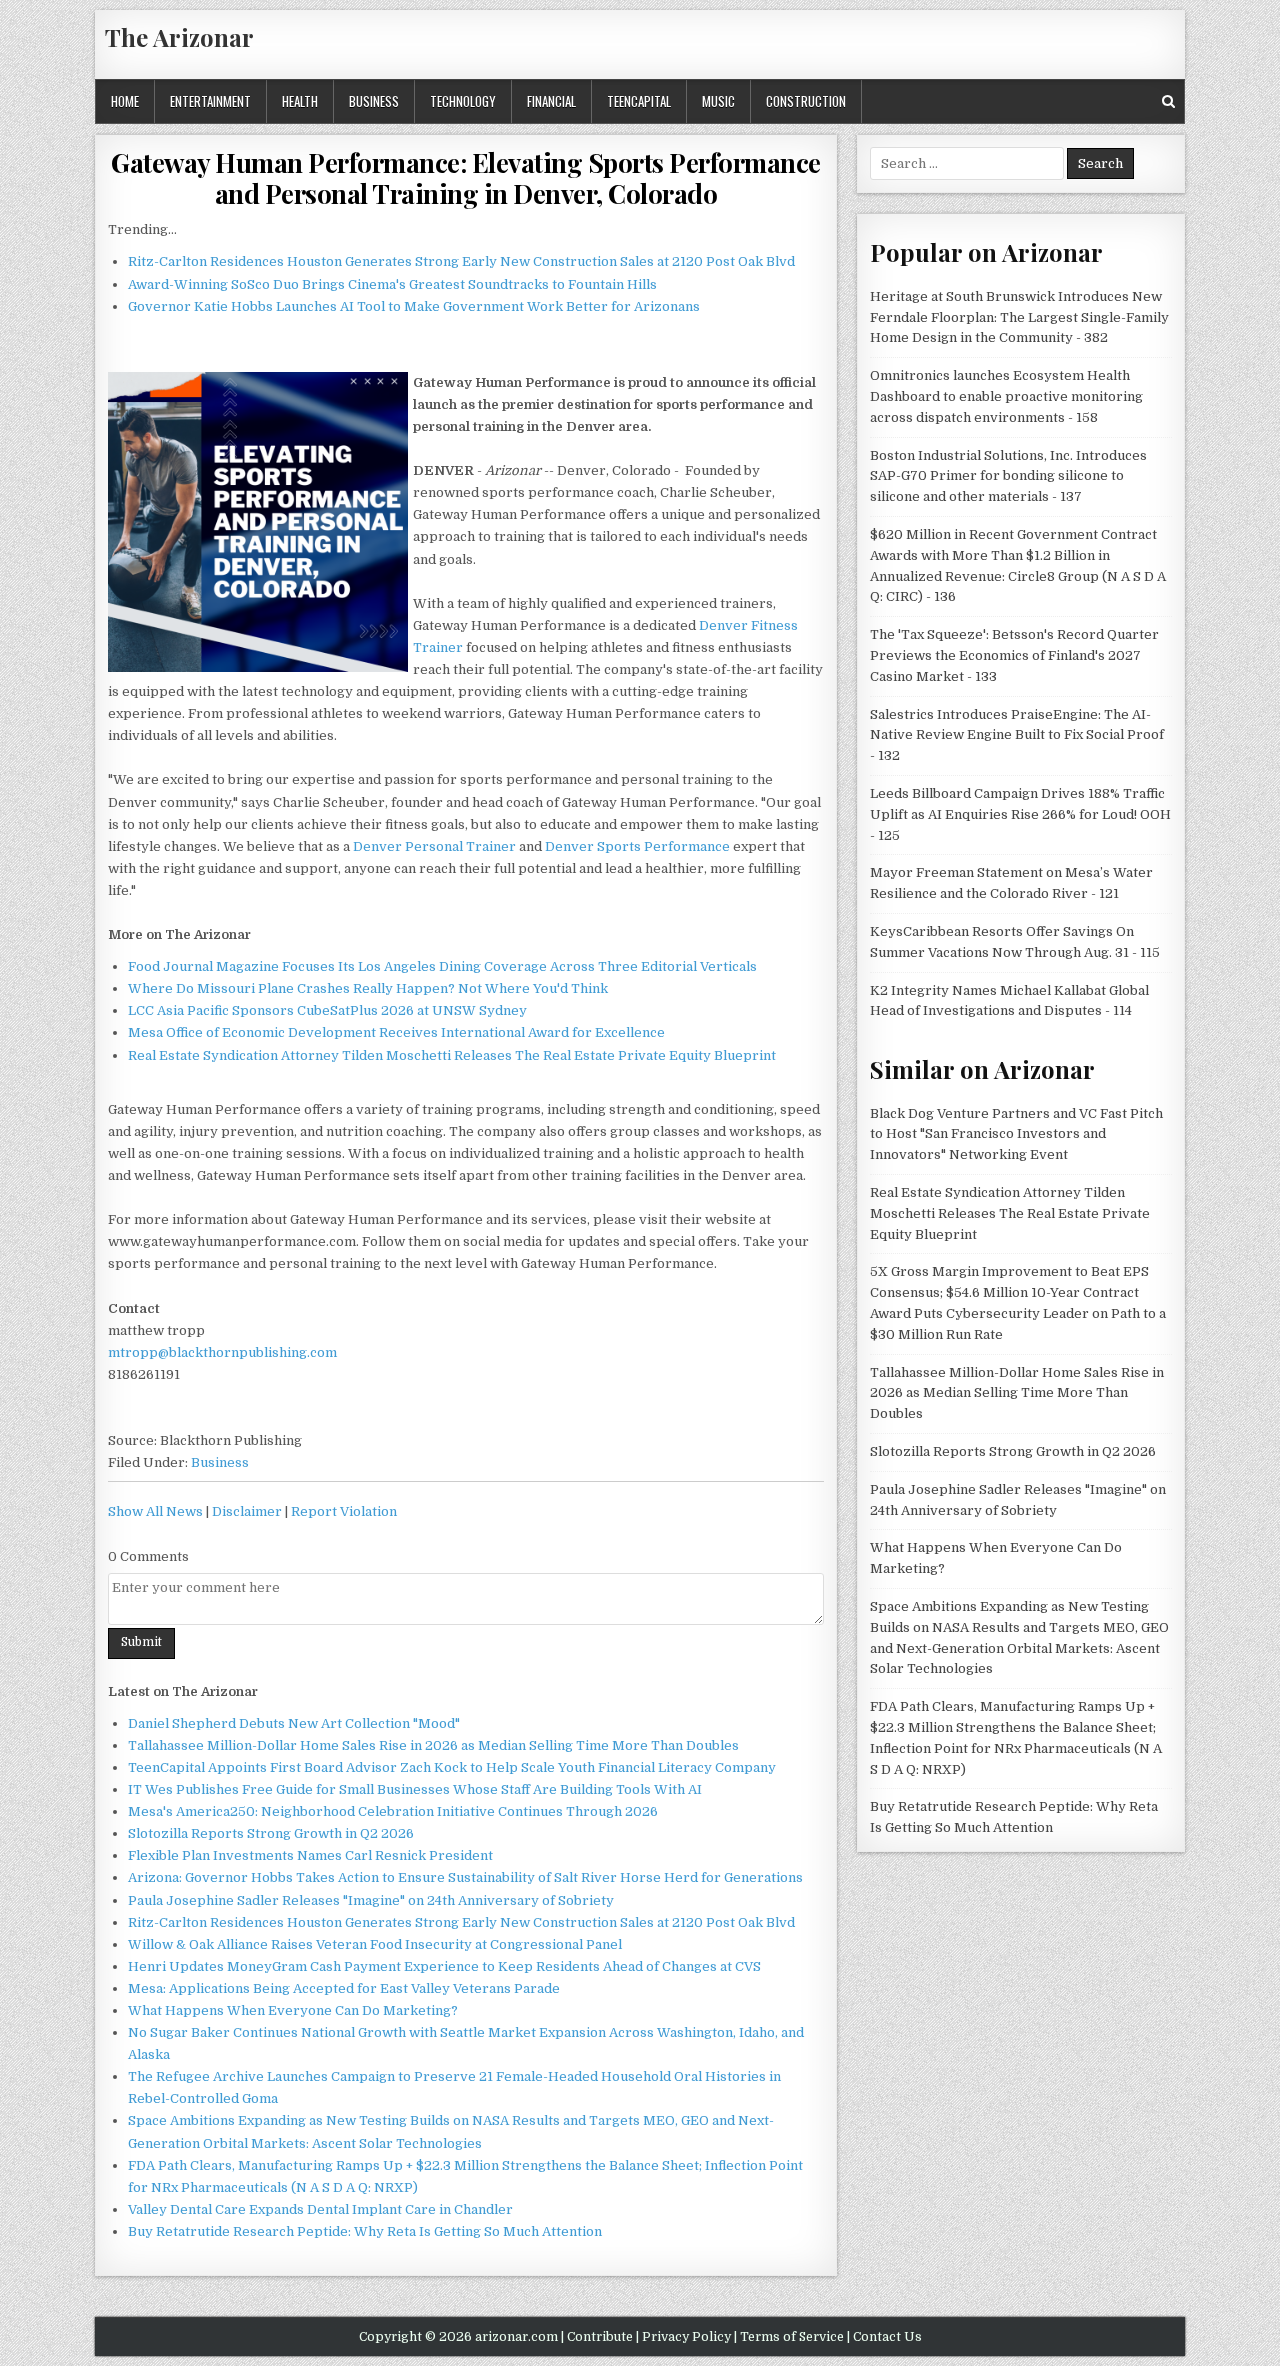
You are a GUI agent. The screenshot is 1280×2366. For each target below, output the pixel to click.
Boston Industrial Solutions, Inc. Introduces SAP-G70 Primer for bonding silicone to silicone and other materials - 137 (1008, 476)
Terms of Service (792, 2337)
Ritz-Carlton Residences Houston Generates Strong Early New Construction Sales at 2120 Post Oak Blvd (461, 261)
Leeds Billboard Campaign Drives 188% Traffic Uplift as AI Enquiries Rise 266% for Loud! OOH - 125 (1020, 814)
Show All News (155, 1511)
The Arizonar (179, 37)
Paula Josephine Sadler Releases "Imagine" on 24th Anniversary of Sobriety (371, 1900)
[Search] (1168, 101)
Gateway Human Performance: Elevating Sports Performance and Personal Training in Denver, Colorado (466, 178)
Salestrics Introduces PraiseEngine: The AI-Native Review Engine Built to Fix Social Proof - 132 (1017, 735)
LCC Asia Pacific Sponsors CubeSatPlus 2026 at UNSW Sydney (327, 1010)
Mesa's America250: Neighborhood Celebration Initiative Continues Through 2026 (393, 1811)
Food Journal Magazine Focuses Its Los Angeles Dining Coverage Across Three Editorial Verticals (442, 966)
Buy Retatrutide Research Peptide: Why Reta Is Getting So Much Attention (365, 2231)
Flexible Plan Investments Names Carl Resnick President (310, 1855)
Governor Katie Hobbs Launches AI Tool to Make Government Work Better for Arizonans (414, 306)
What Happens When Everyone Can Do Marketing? (293, 2010)
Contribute (600, 2337)
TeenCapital (639, 101)
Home (125, 101)
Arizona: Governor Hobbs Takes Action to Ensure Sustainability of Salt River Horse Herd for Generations (465, 1877)
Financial (551, 101)
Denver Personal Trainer (434, 846)
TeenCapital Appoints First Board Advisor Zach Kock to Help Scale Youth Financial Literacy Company (452, 1767)
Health (300, 101)
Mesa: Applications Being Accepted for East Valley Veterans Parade (344, 1988)
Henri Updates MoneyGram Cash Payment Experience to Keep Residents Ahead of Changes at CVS (444, 1966)
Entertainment (210, 101)
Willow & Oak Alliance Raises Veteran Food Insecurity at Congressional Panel (375, 1944)
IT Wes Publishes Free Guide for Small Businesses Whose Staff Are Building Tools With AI (415, 1789)
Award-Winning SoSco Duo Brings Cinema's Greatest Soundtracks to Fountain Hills (392, 284)
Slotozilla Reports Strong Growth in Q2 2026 (271, 1833)
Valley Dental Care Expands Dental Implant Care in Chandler (320, 2209)
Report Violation (344, 1511)
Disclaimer (247, 1511)
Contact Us (887, 2337)
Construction (806, 101)
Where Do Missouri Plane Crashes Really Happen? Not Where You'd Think (368, 988)
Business (374, 101)
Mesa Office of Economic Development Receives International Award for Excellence (396, 1032)
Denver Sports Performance (637, 846)
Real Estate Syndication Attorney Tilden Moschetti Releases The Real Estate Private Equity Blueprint (452, 1055)
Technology (463, 101)
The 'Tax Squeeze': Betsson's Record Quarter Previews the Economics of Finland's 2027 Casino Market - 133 (1014, 655)
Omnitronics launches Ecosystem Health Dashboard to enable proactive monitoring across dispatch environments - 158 (1006, 396)
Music (718, 101)
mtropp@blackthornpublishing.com (222, 1352)
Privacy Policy (686, 2337)
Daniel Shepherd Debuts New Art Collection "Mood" (294, 1723)
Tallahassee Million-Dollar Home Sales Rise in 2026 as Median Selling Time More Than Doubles (433, 1745)
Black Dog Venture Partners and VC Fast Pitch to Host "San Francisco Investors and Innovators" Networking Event (1016, 1134)
